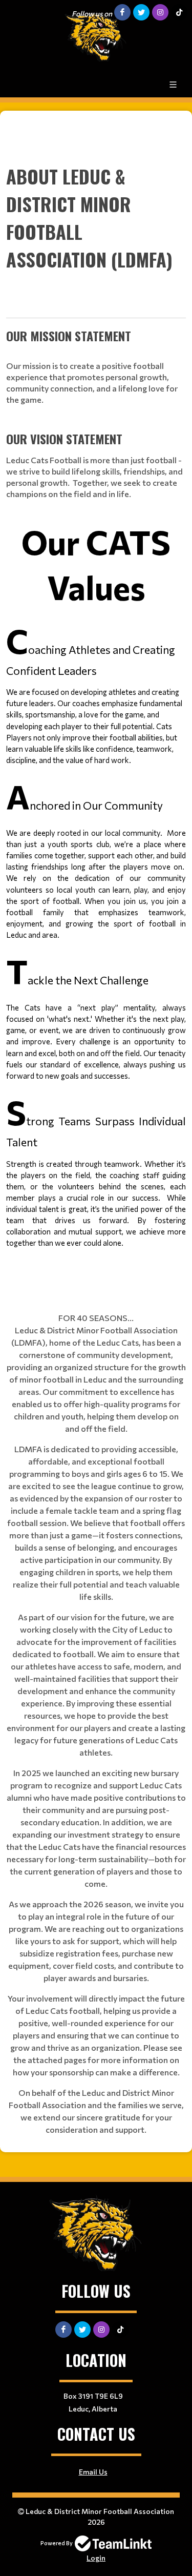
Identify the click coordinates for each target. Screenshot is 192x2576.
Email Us (93, 2472)
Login (96, 2558)
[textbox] (96, 702)
